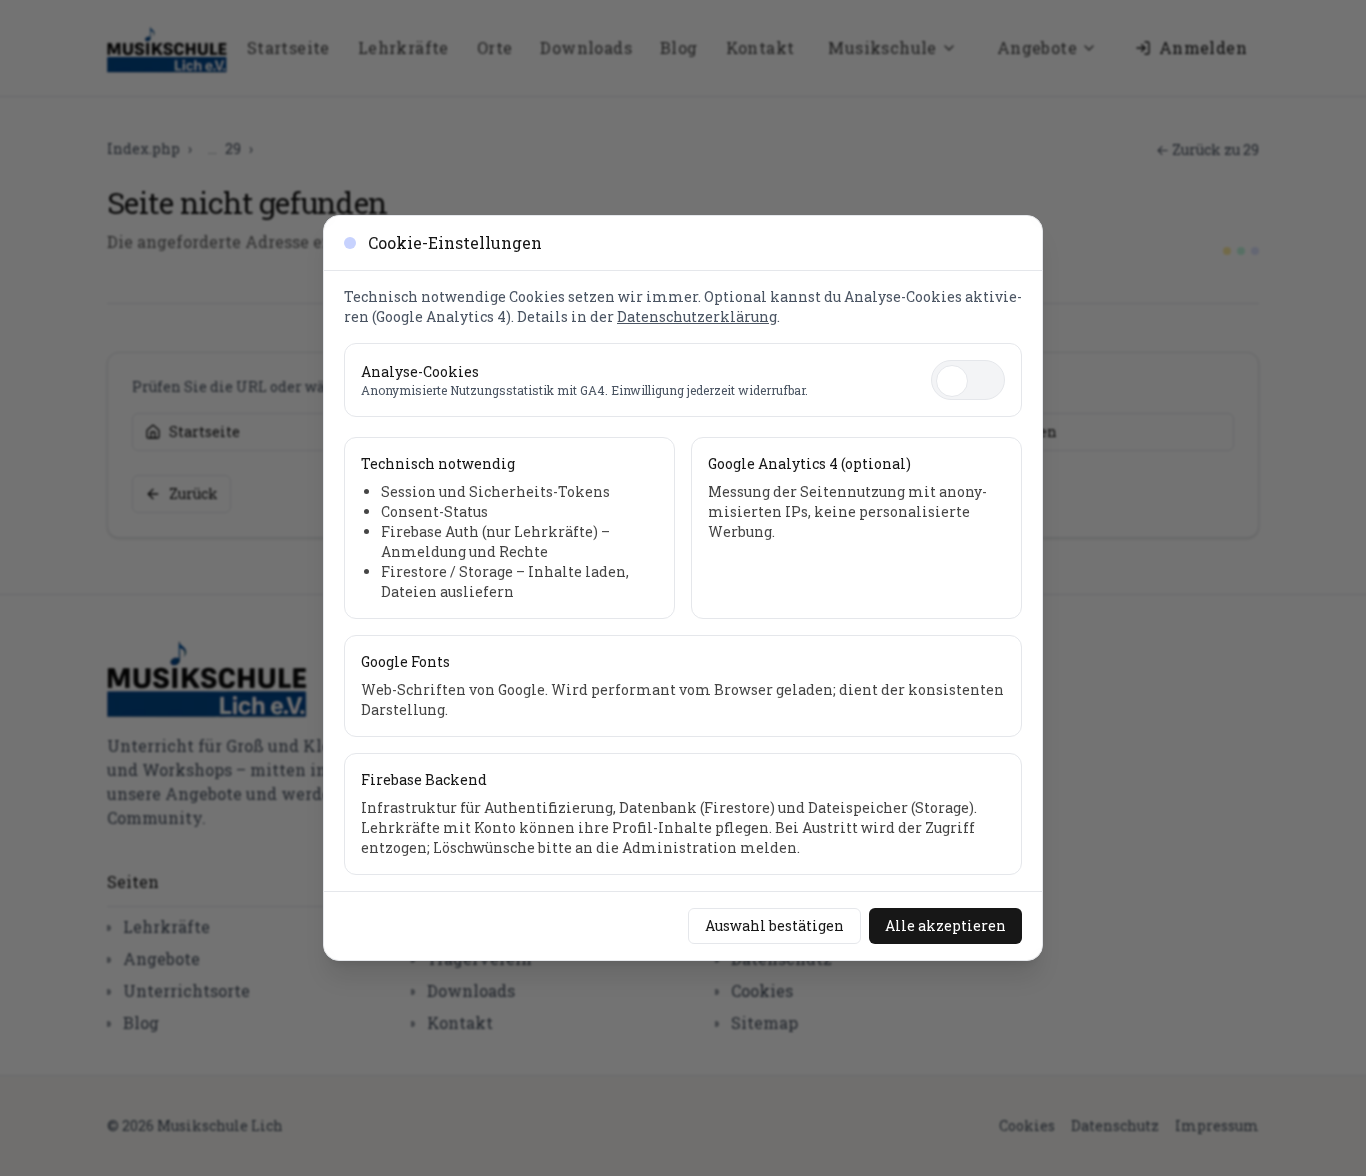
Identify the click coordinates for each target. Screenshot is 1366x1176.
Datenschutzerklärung (697, 316)
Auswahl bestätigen (774, 925)
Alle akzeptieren (945, 925)
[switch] (968, 380)
